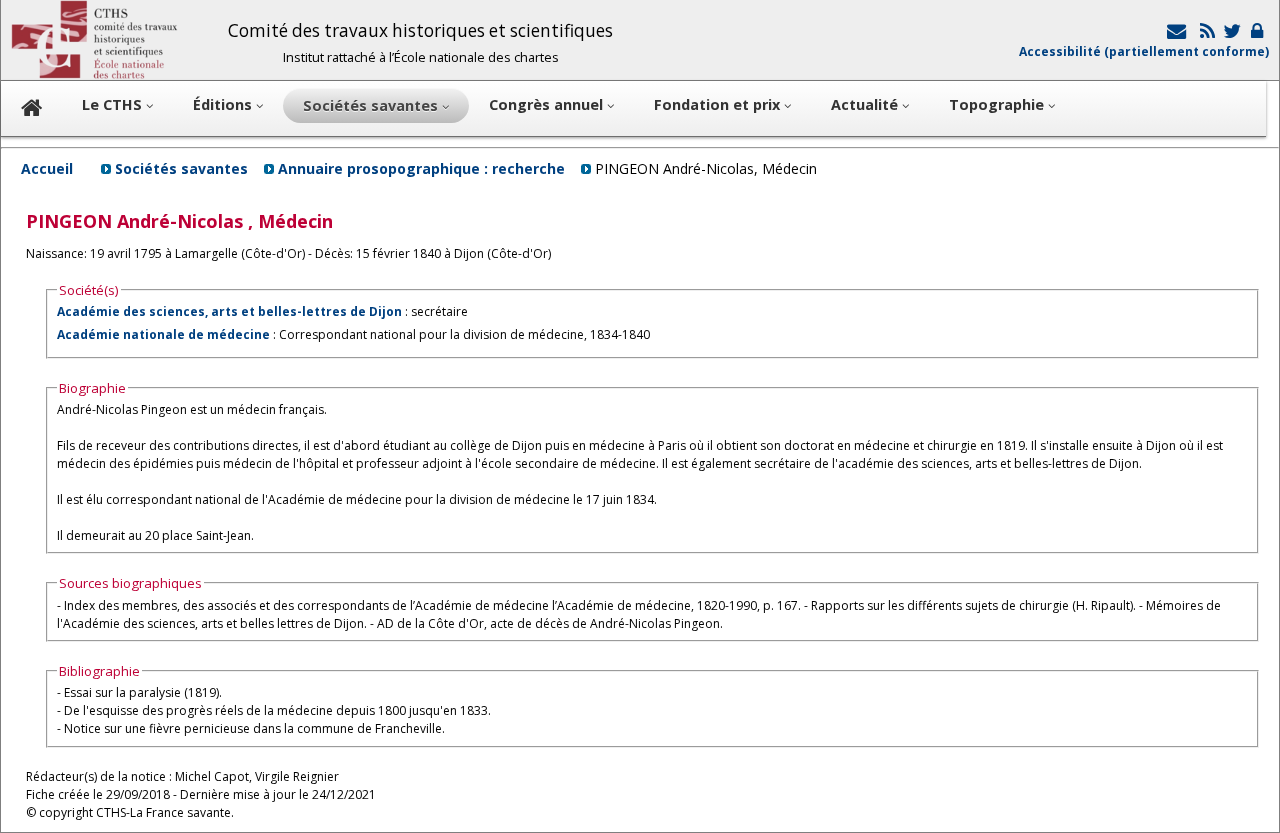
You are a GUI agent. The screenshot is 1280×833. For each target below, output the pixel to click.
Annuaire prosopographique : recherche (421, 168)
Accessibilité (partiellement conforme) (1144, 51)
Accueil (47, 168)
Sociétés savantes (181, 168)
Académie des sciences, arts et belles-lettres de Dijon (229, 311)
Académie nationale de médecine (163, 334)
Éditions (224, 104)
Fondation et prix (719, 104)
